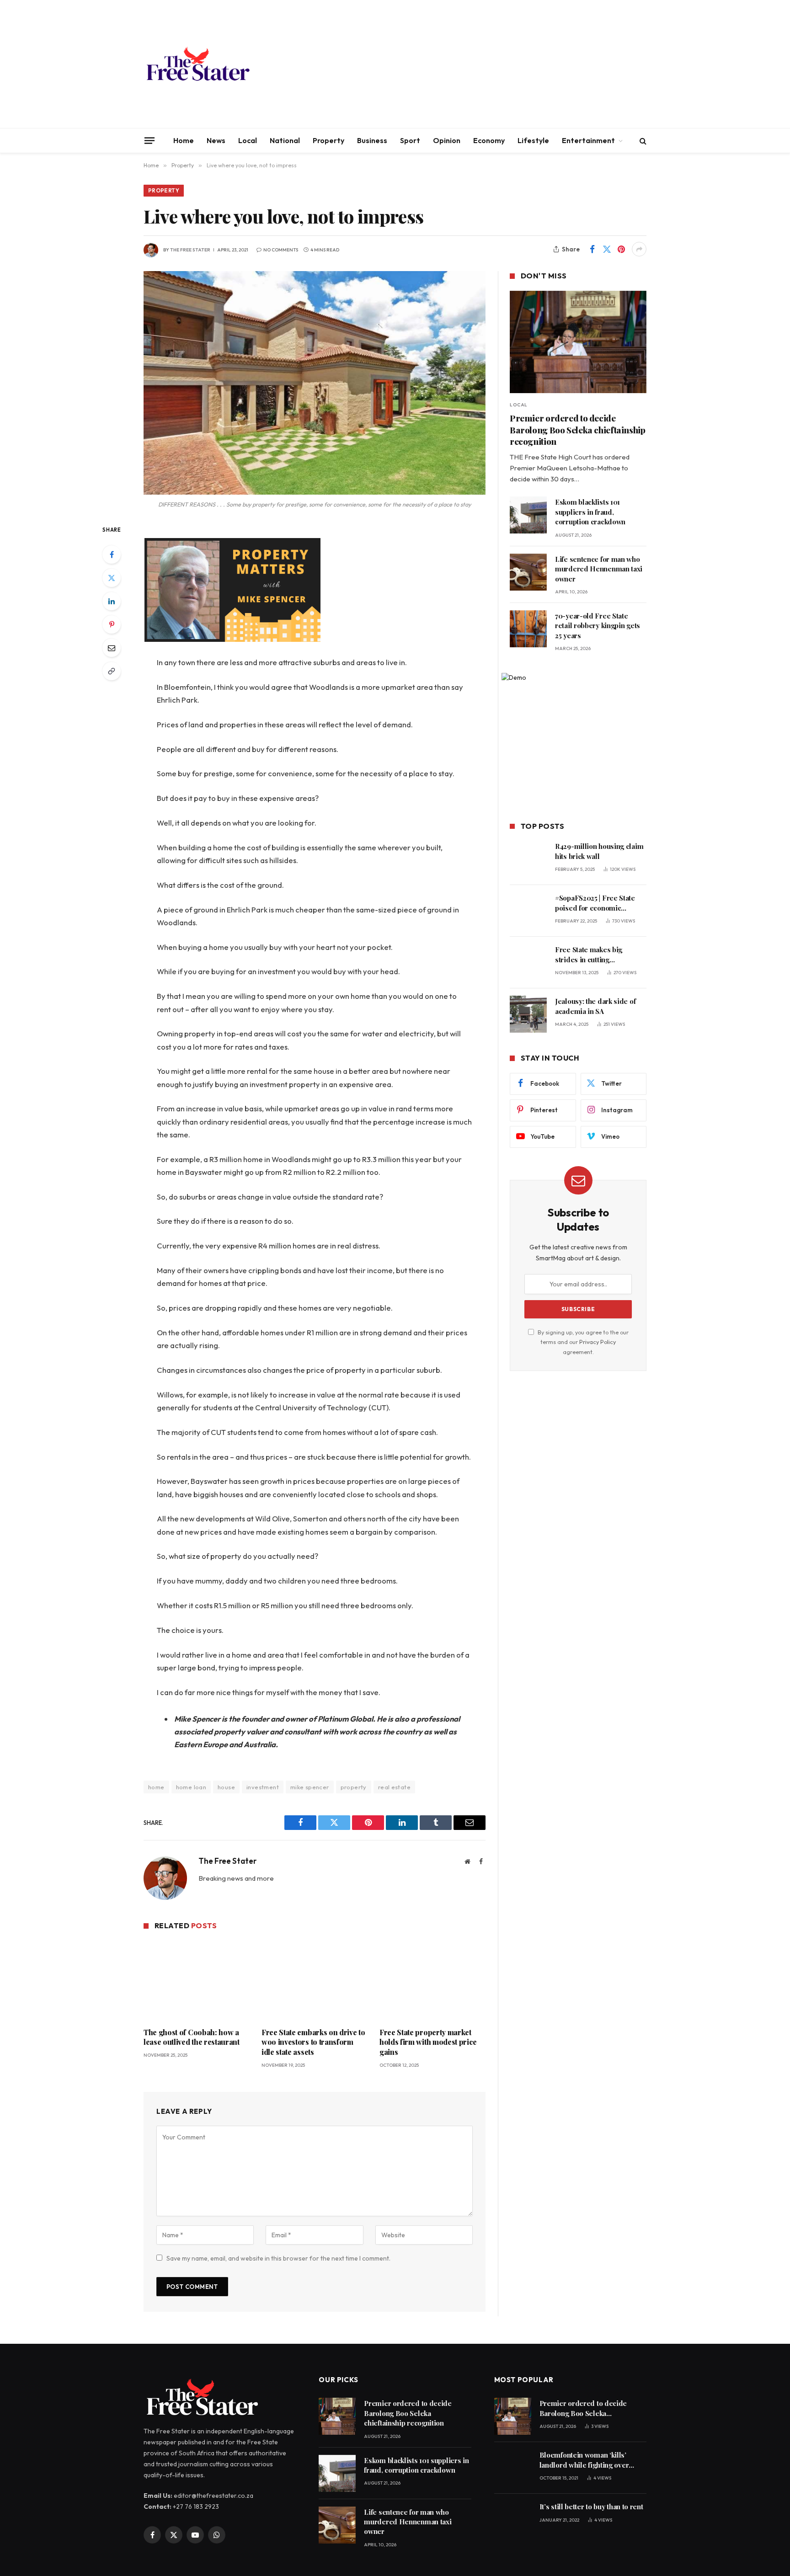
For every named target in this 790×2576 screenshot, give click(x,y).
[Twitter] (112, 578)
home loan (191, 1787)
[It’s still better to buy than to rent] (513, 2520)
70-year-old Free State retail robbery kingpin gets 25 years (598, 626)
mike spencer (310, 1787)
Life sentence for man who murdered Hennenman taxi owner (599, 569)
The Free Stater (190, 250)
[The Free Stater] (197, 64)
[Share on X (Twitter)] (607, 249)
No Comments (281, 250)
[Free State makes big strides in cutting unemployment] (528, 963)
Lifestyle (533, 140)
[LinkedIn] (112, 601)
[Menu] (149, 140)
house (226, 1787)
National (285, 140)
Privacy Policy (598, 1342)
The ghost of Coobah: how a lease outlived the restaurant (192, 2037)
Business (372, 140)
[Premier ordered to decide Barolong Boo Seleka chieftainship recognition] (578, 342)
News (216, 140)
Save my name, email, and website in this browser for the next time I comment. (278, 2258)
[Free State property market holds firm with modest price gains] (432, 1980)
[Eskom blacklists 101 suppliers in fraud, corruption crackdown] (528, 515)
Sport (410, 140)
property (354, 1787)
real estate (394, 1787)
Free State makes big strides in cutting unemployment (589, 955)
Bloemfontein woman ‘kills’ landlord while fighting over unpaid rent (584, 2460)
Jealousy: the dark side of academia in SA (595, 1006)
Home (184, 140)
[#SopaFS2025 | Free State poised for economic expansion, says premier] (528, 911)
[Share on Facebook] (592, 249)
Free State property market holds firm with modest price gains (428, 2042)
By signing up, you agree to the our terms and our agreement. (582, 1342)
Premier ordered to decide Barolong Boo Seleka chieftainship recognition (577, 430)
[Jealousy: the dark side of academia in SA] (528, 1014)
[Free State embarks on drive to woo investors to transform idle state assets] (315, 1980)
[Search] (642, 141)
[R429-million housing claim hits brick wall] (528, 859)
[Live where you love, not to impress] (315, 383)
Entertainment (588, 140)
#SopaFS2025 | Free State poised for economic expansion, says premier (595, 903)
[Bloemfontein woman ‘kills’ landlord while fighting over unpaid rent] (513, 2468)
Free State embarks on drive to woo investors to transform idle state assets (313, 2042)
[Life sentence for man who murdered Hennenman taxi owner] (528, 572)
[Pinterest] (112, 624)
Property (328, 140)
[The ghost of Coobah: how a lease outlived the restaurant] (197, 1980)
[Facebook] (112, 555)
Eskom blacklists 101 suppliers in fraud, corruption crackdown (590, 512)
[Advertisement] (480, 64)
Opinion (447, 140)
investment (263, 1787)
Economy (489, 140)
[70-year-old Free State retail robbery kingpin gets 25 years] (528, 629)
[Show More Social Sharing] (639, 249)
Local (248, 140)
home (156, 1787)
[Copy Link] (112, 671)
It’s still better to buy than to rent (591, 2507)
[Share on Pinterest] (621, 249)
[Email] (112, 648)
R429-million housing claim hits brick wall (599, 851)
